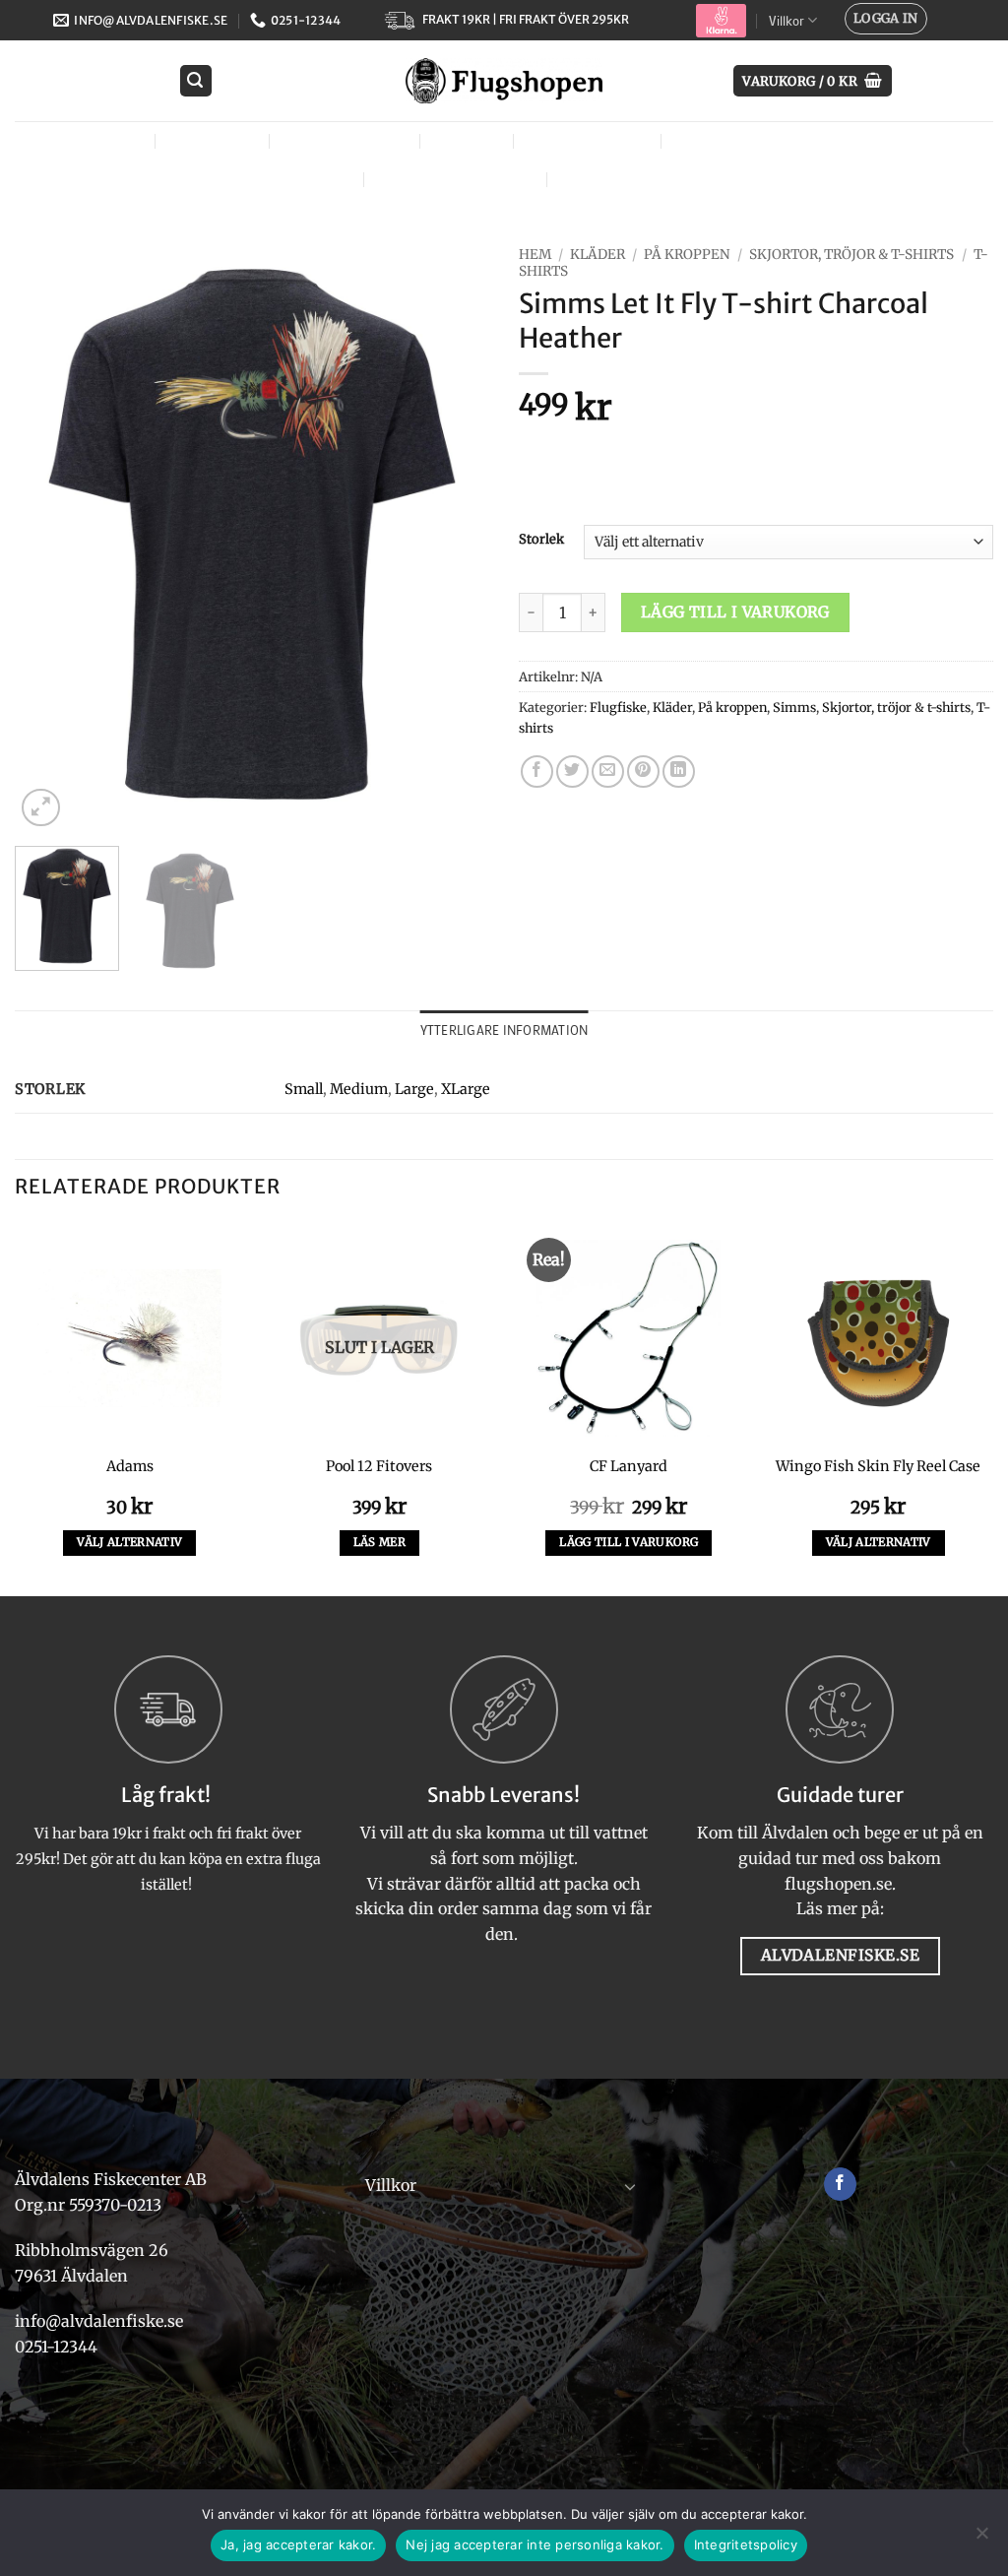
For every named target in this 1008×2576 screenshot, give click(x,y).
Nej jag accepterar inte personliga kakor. (535, 2544)
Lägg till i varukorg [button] (629, 1542)
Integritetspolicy (746, 2544)
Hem (535, 255)
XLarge (466, 1089)
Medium (359, 1089)
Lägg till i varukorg (735, 612)
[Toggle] (631, 2186)
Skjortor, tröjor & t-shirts (851, 255)
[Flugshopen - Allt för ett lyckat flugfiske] (504, 81)
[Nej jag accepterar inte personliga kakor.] (981, 2539)
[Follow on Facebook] (840, 2184)
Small (304, 1089)
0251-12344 (58, 2347)
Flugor (105, 140)
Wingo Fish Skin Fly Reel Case (878, 1466)
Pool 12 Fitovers (379, 1466)
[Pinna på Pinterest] (643, 772)
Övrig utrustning (453, 179)
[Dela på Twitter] (572, 772)
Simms (794, 707)
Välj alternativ (129, 1542)
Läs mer (379, 1542)
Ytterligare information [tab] (504, 1030)
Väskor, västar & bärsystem (792, 140)
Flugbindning (343, 140)
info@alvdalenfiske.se (99, 2321)
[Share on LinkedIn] (679, 772)
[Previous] (49, 535)
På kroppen (687, 255)
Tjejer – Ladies (585, 140)
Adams (130, 1466)
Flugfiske (210, 140)
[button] (886, 19)
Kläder (464, 140)
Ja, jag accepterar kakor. (298, 2544)
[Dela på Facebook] (537, 772)
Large (414, 1089)
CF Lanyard (629, 1466)
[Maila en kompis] (608, 772)
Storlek (541, 540)
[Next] (455, 535)
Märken (595, 179)
